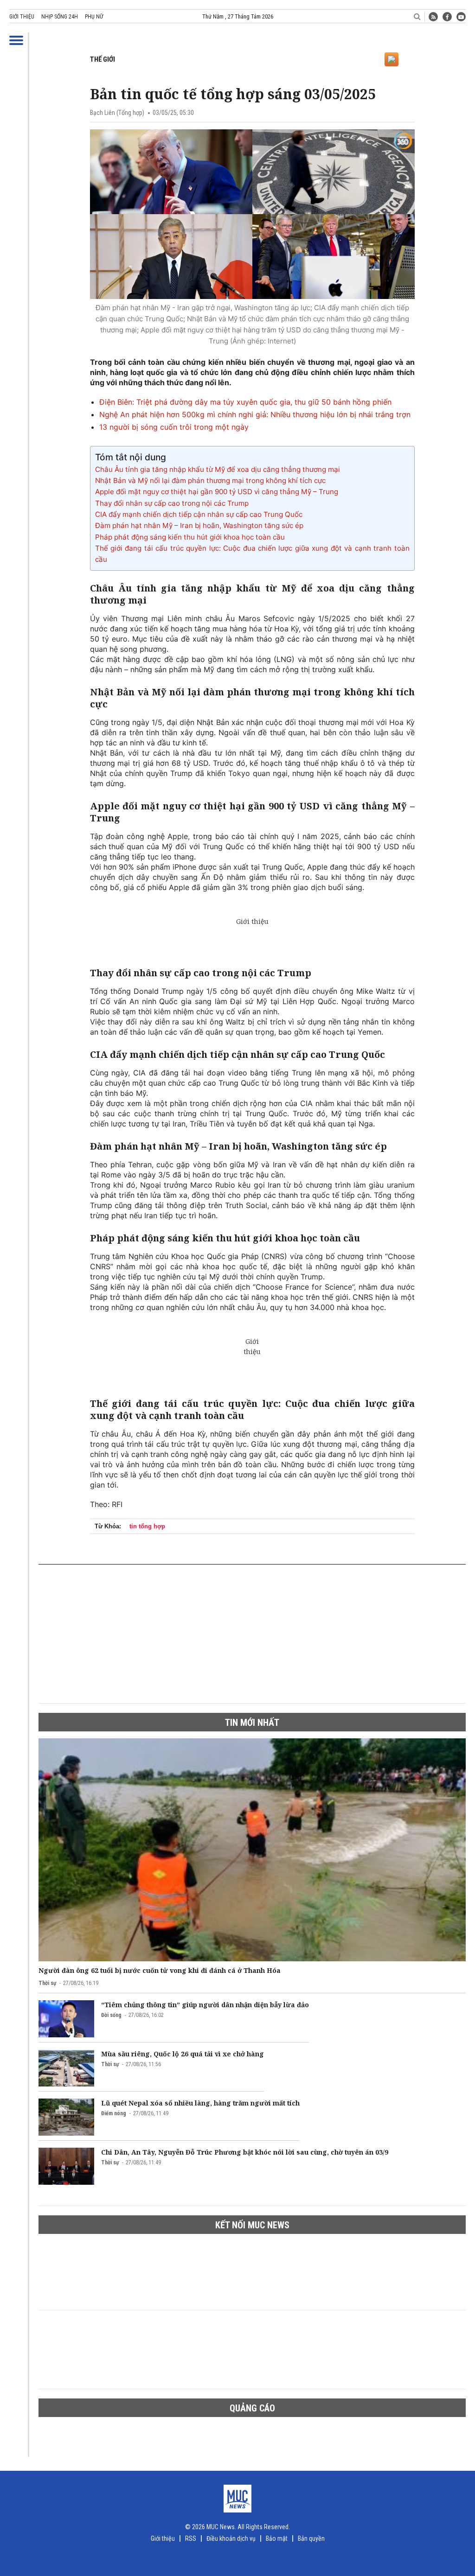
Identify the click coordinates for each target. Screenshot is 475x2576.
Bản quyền (311, 2538)
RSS (191, 2538)
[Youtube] (461, 17)
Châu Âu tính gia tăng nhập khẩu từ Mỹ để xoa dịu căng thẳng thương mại (218, 469)
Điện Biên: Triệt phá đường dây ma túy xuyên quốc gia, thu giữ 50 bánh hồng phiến (245, 402)
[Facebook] (447, 17)
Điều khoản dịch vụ (231, 2538)
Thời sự (47, 1983)
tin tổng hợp (147, 1526)
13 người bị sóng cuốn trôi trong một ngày (174, 427)
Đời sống (111, 2015)
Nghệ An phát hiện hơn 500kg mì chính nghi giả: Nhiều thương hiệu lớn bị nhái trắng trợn (255, 414)
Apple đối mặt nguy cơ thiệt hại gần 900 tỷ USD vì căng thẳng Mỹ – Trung (217, 492)
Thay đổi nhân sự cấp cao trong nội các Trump (172, 503)
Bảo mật (277, 2538)
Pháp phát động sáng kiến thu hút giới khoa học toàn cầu (190, 537)
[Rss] (433, 17)
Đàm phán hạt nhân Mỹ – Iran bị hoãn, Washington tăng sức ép (199, 525)
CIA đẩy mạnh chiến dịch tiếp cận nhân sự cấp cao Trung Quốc (199, 514)
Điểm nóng (114, 2113)
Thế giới (103, 59)
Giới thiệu (22, 17)
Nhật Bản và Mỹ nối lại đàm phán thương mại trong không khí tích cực (210, 480)
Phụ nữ (94, 17)
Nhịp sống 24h (60, 17)
